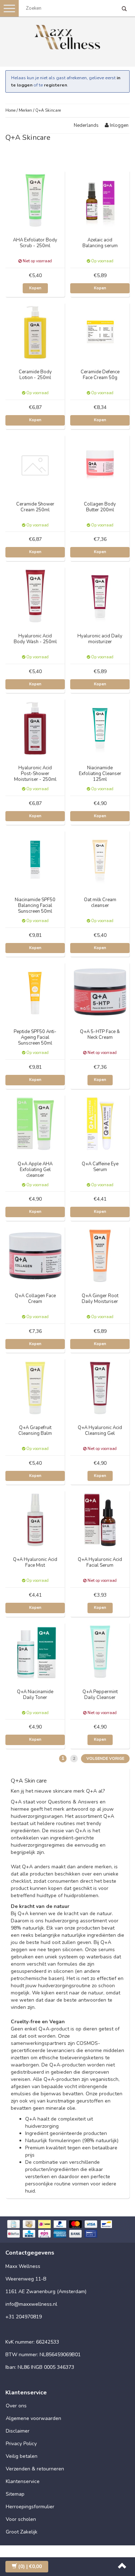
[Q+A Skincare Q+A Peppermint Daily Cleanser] (100, 1651)
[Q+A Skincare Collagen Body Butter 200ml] (100, 464)
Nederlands (86, 125)
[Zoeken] (124, 9)
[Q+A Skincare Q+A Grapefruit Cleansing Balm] (35, 1387)
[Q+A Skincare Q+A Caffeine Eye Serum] (100, 1124)
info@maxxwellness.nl (31, 2304)
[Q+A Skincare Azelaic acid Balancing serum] (100, 200)
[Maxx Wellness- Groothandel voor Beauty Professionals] (68, 36)
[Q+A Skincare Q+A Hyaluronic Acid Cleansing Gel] (100, 1387)
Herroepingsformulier (30, 2507)
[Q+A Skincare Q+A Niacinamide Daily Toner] (35, 1651)
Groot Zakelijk (22, 2532)
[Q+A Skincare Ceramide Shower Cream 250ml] (35, 464)
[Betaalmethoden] (67, 2230)
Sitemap (15, 2494)
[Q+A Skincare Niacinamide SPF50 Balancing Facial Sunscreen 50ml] (35, 860)
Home (10, 110)
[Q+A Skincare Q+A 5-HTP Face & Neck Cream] (100, 991)
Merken (25, 110)
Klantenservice (23, 2481)
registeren (55, 85)
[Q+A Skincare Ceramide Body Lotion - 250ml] (35, 332)
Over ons (16, 2406)
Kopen (35, 288)
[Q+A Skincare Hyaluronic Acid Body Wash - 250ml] (35, 596)
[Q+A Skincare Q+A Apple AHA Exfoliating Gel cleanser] (35, 1124)
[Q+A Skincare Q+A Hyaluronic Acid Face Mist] (35, 1519)
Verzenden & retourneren (35, 2469)
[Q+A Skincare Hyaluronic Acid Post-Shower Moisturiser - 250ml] (35, 728)
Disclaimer (18, 2431)
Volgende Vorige (105, 1759)
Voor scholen (21, 2519)
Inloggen (119, 125)
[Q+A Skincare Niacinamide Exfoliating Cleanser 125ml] (100, 728)
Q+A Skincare (48, 110)
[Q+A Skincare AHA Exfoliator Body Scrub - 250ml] (35, 200)
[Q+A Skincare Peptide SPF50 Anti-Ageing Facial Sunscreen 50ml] (35, 991)
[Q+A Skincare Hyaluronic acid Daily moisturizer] (100, 596)
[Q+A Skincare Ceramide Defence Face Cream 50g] (100, 332)
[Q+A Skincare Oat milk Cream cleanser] (100, 860)
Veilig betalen (22, 2456)
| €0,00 (30, 2566)
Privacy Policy (21, 2444)
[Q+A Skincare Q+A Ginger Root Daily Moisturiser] (100, 1256)
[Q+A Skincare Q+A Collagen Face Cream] (35, 1256)
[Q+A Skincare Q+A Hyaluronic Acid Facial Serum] (100, 1519)
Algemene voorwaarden (33, 2418)
